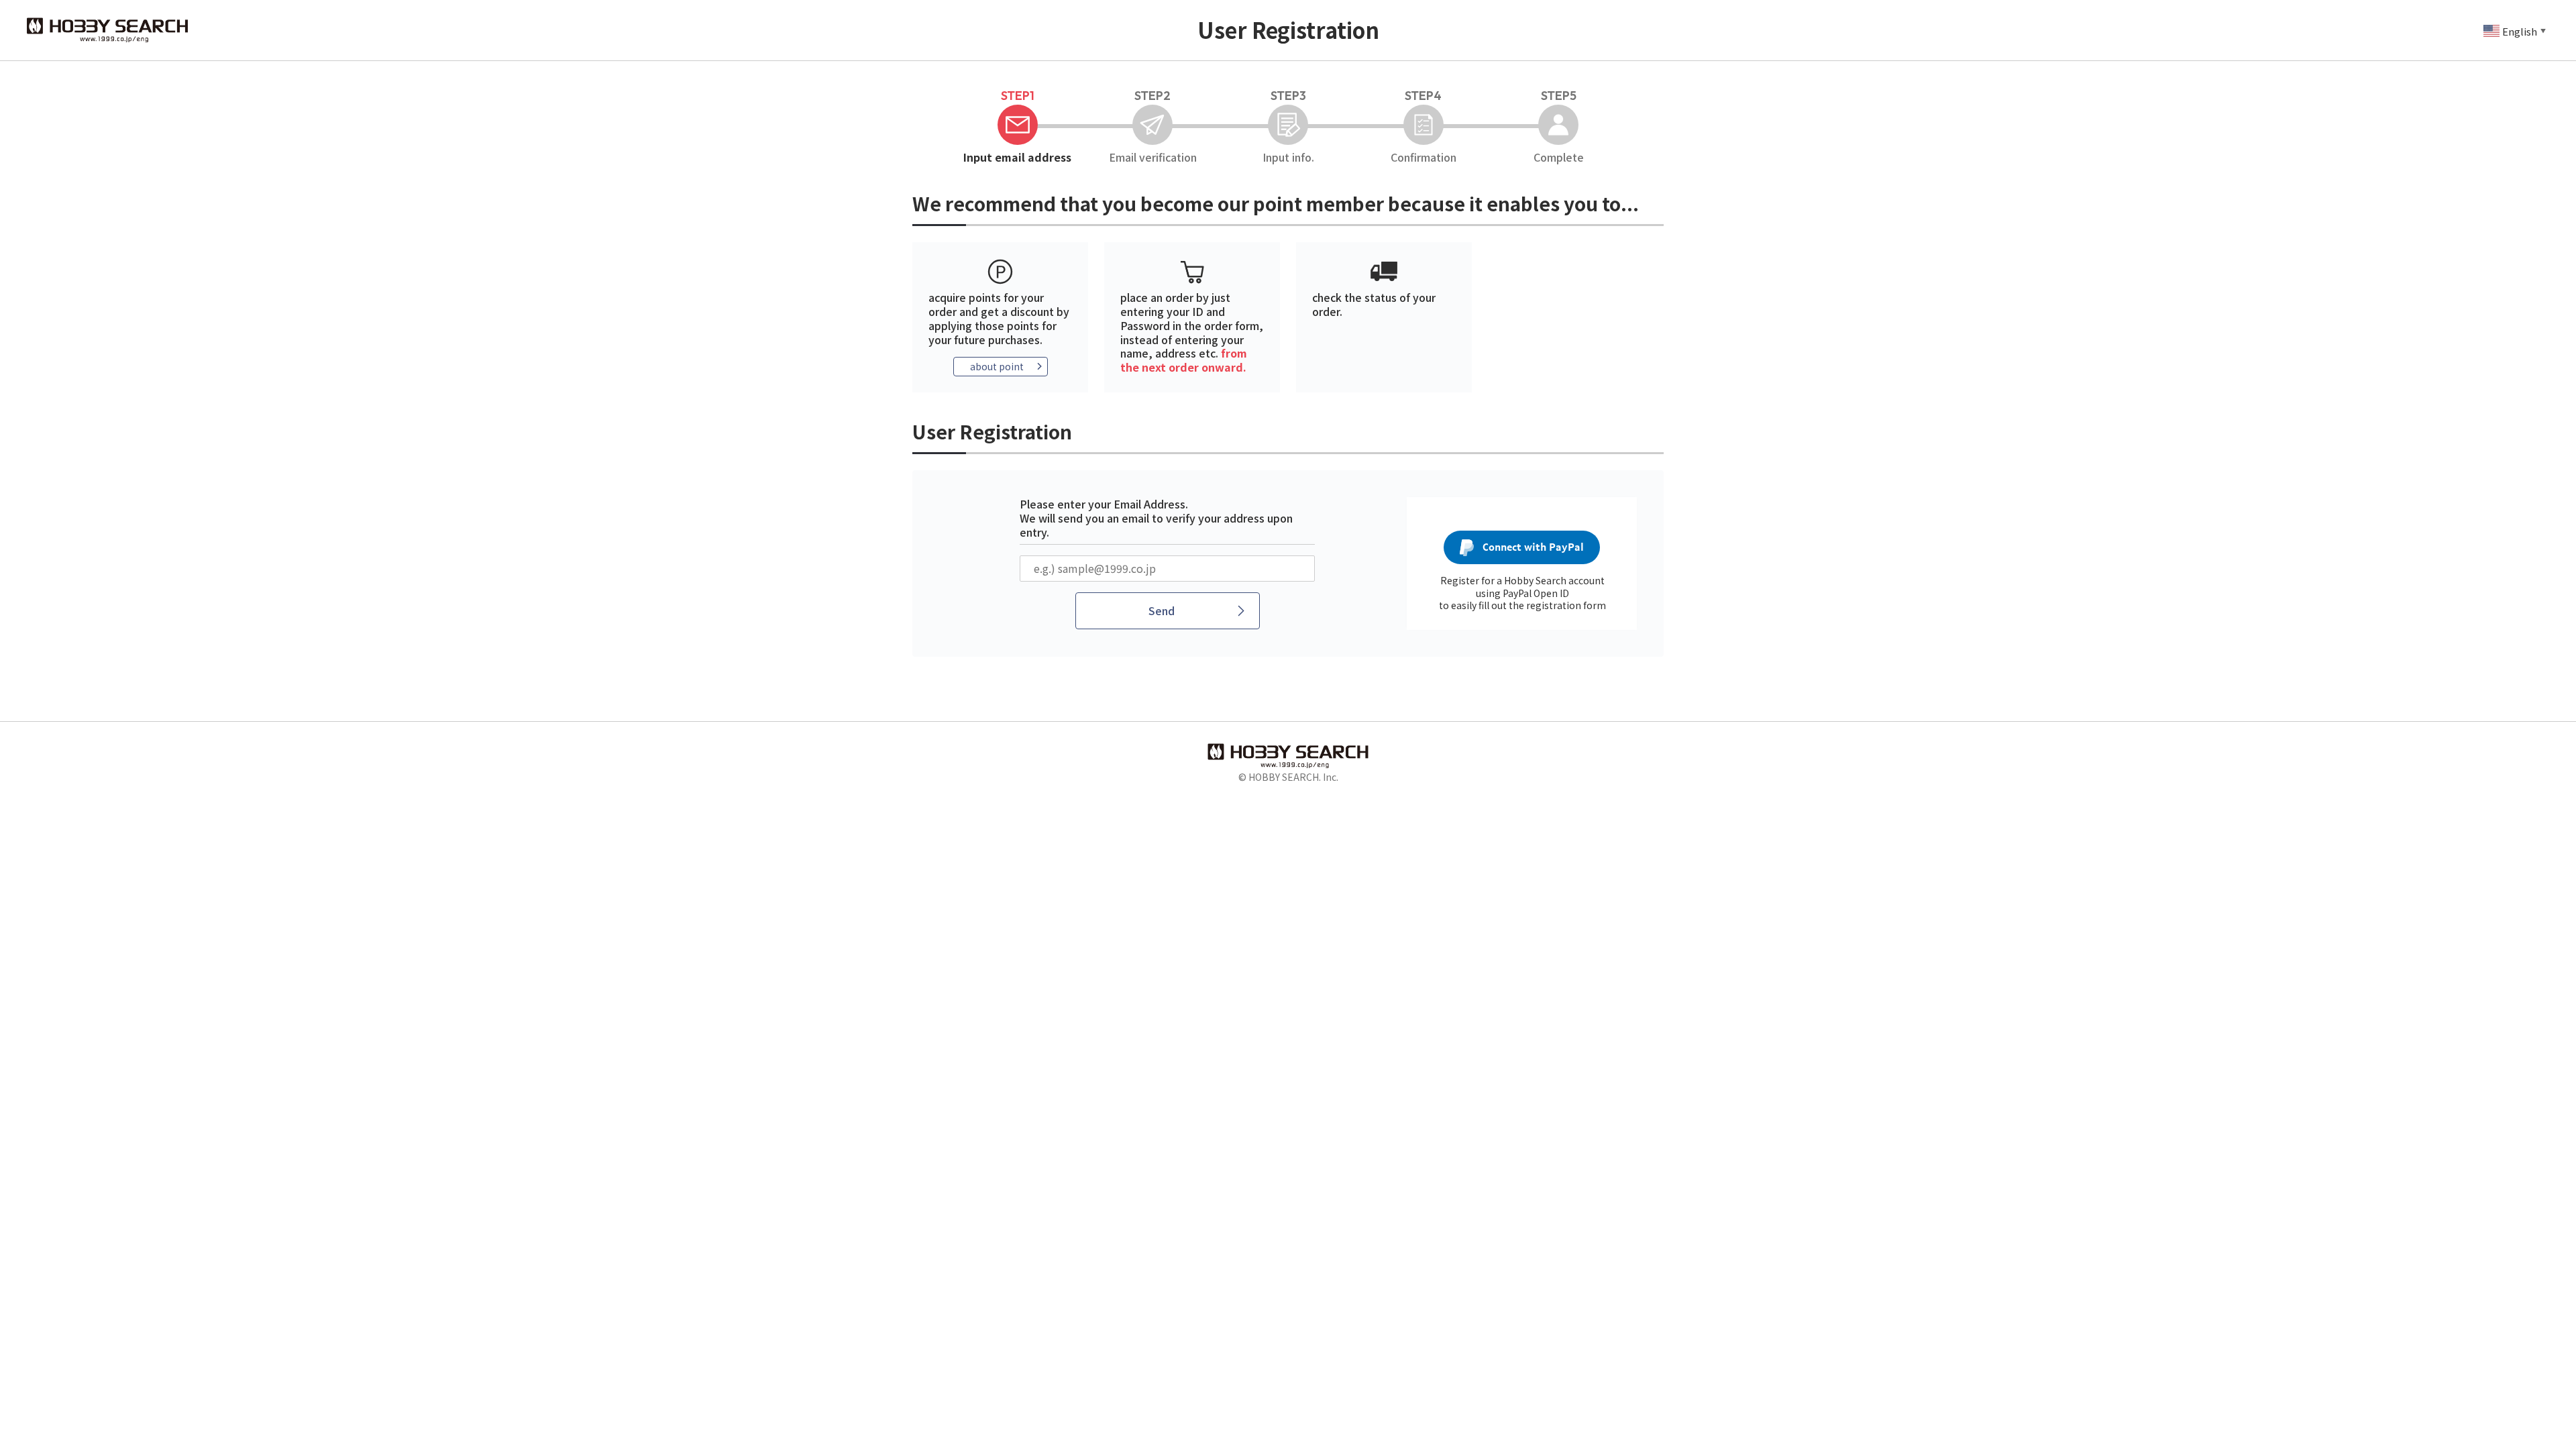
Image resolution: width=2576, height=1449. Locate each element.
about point (997, 366)
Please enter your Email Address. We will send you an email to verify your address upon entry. (1156, 518)
